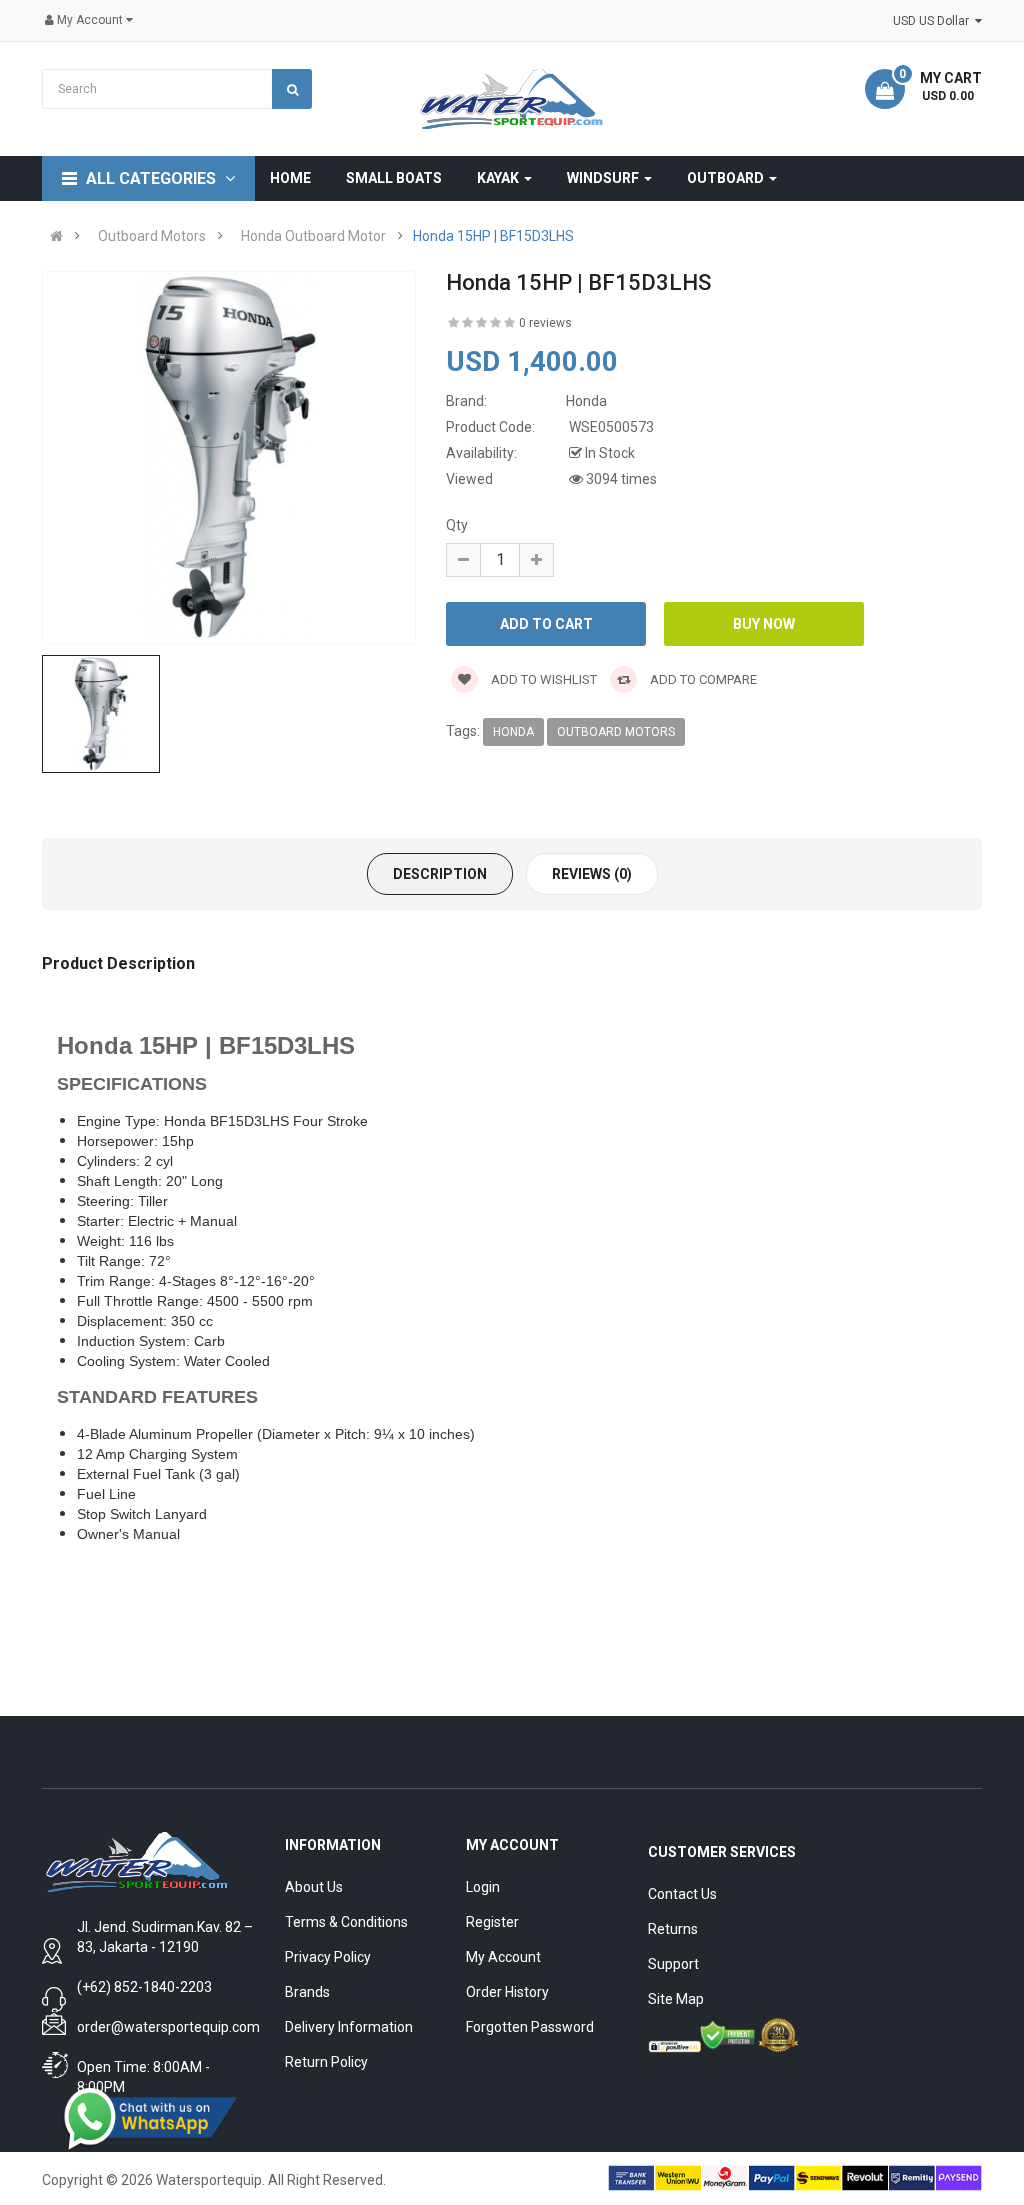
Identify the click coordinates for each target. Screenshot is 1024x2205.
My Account (503, 1957)
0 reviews (545, 323)
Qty (457, 525)
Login (483, 1887)
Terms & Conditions (346, 1922)
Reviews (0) (592, 874)
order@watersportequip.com (168, 2027)
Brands (307, 1992)
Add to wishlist (542, 679)
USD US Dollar (934, 21)
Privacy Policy (328, 1957)
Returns (673, 1929)
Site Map (676, 1999)
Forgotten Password (530, 2027)
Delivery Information (349, 2027)
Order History (507, 1992)
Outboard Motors (152, 236)
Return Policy (326, 2062)
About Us (314, 1887)
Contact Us (682, 1894)
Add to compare (702, 679)
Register (492, 1922)
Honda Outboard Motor (313, 236)
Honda (513, 732)
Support (673, 1964)
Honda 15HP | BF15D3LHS (493, 236)
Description (440, 874)
